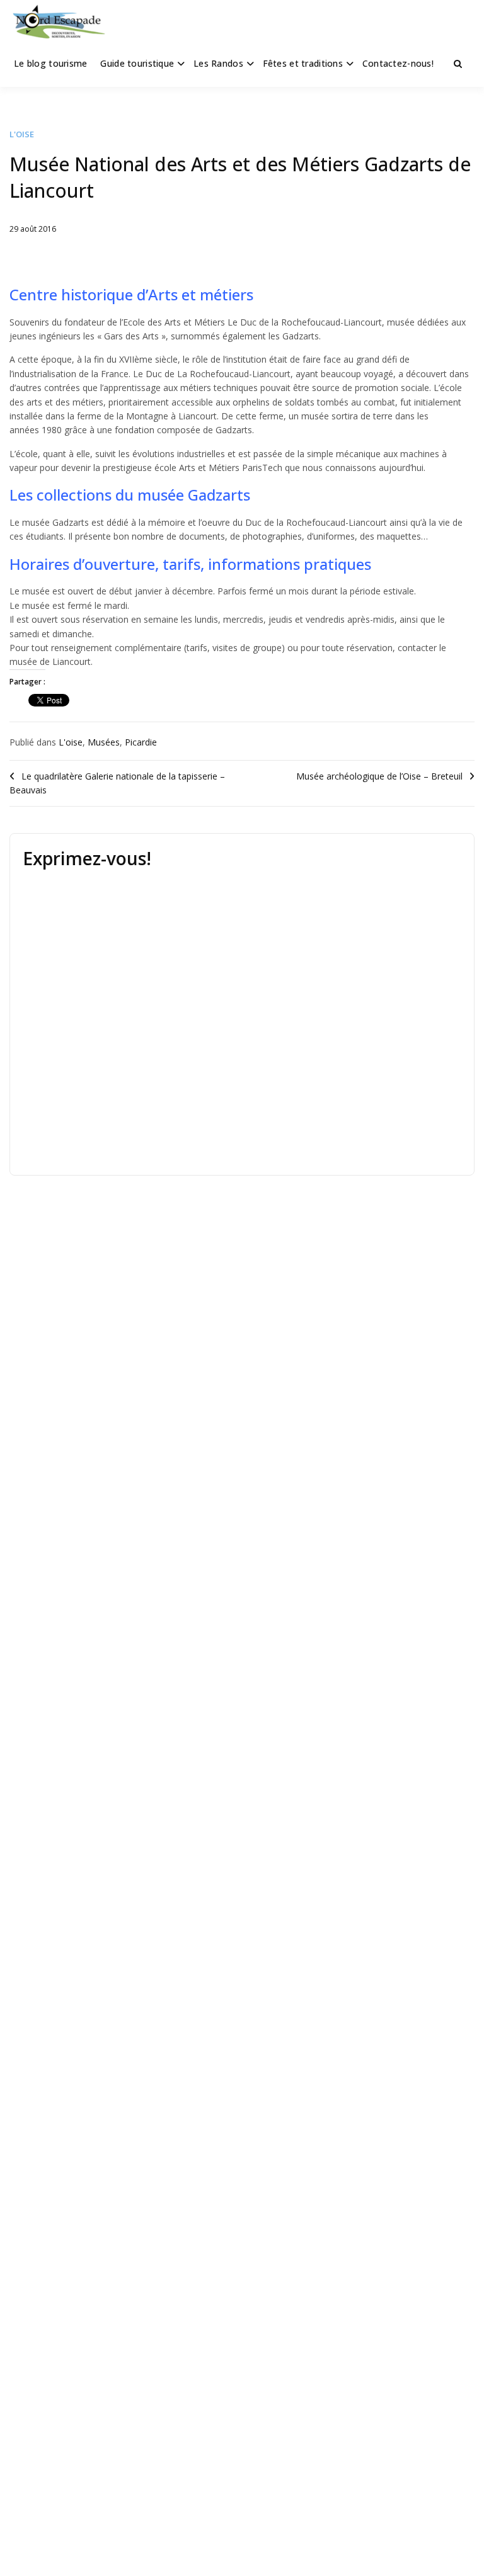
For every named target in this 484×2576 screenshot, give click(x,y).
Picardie (141, 742)
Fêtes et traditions (303, 63)
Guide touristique (137, 63)
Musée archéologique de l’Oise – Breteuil (379, 776)
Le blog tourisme (50, 63)
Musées (104, 742)
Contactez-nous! (398, 63)
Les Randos (218, 63)
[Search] (458, 64)
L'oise (22, 134)
